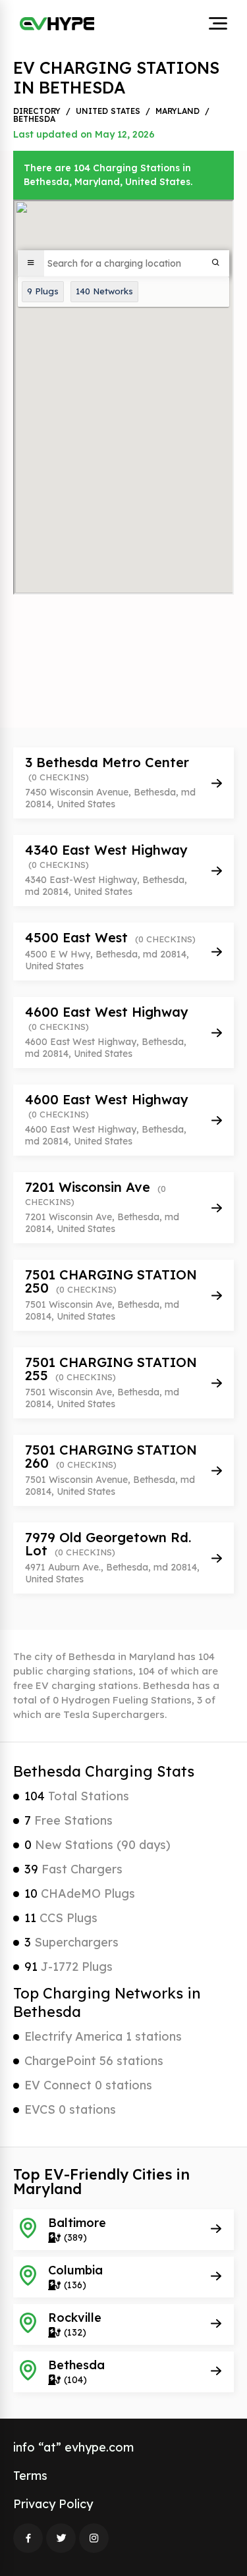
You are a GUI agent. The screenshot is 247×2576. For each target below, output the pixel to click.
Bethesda (34, 119)
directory (37, 111)
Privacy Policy (53, 2504)
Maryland (178, 111)
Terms (30, 2476)
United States (108, 111)
